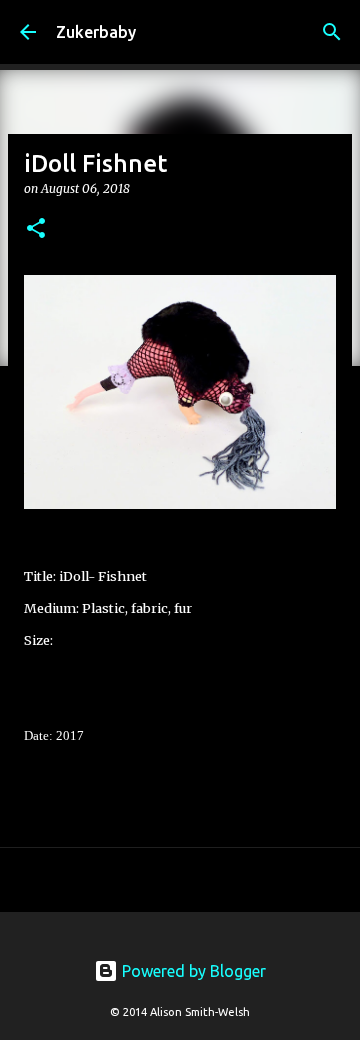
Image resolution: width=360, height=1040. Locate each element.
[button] (36, 229)
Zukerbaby (96, 32)
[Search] (332, 32)
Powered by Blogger (192, 971)
